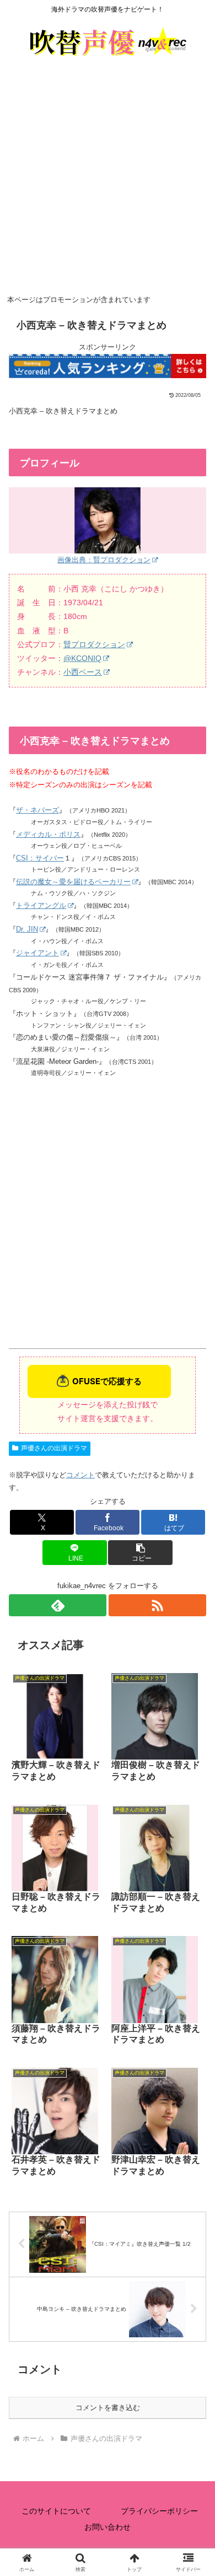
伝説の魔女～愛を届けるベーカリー (73, 882)
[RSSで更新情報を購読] (157, 1605)
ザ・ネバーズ (37, 810)
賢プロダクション (94, 644)
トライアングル (41, 905)
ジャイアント (37, 953)
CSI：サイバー (40, 858)
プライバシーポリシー (159, 2511)
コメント (80, 1475)
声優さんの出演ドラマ (54, 1448)
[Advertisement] (108, 179)
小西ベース (83, 672)
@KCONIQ (82, 658)
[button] (140, 1553)
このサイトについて (56, 2511)
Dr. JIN (27, 929)
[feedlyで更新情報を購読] (58, 1605)
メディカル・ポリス (48, 834)
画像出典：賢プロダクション (104, 560)
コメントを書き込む (108, 2408)
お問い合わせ (108, 2527)
